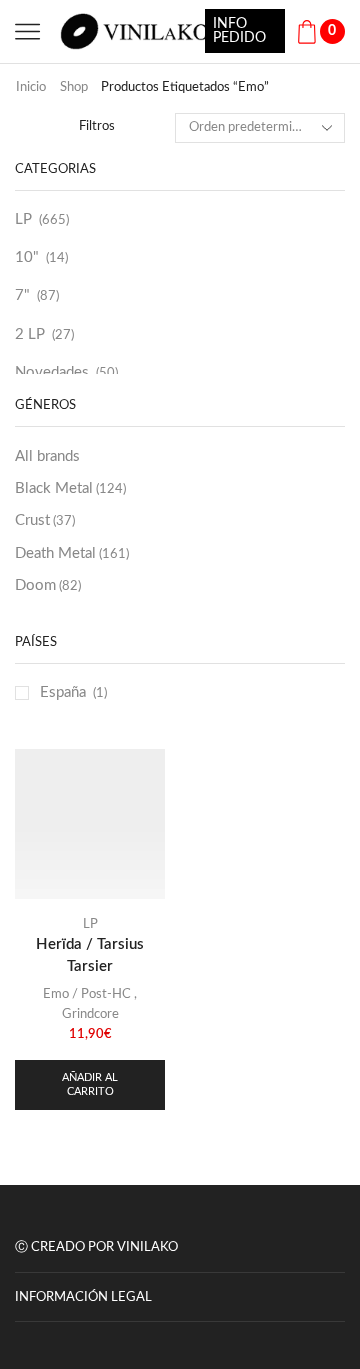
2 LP (30, 334)
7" (22, 295)
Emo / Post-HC (87, 994)
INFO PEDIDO (239, 31)
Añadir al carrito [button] (90, 1084)
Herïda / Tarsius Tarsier (90, 955)
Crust (45, 520)
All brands (47, 456)
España (63, 692)
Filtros (97, 126)
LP (23, 219)
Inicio (31, 87)
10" (27, 257)
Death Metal (72, 553)
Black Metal (70, 488)
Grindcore (90, 1014)
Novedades (52, 372)
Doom (48, 585)
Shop (74, 87)
